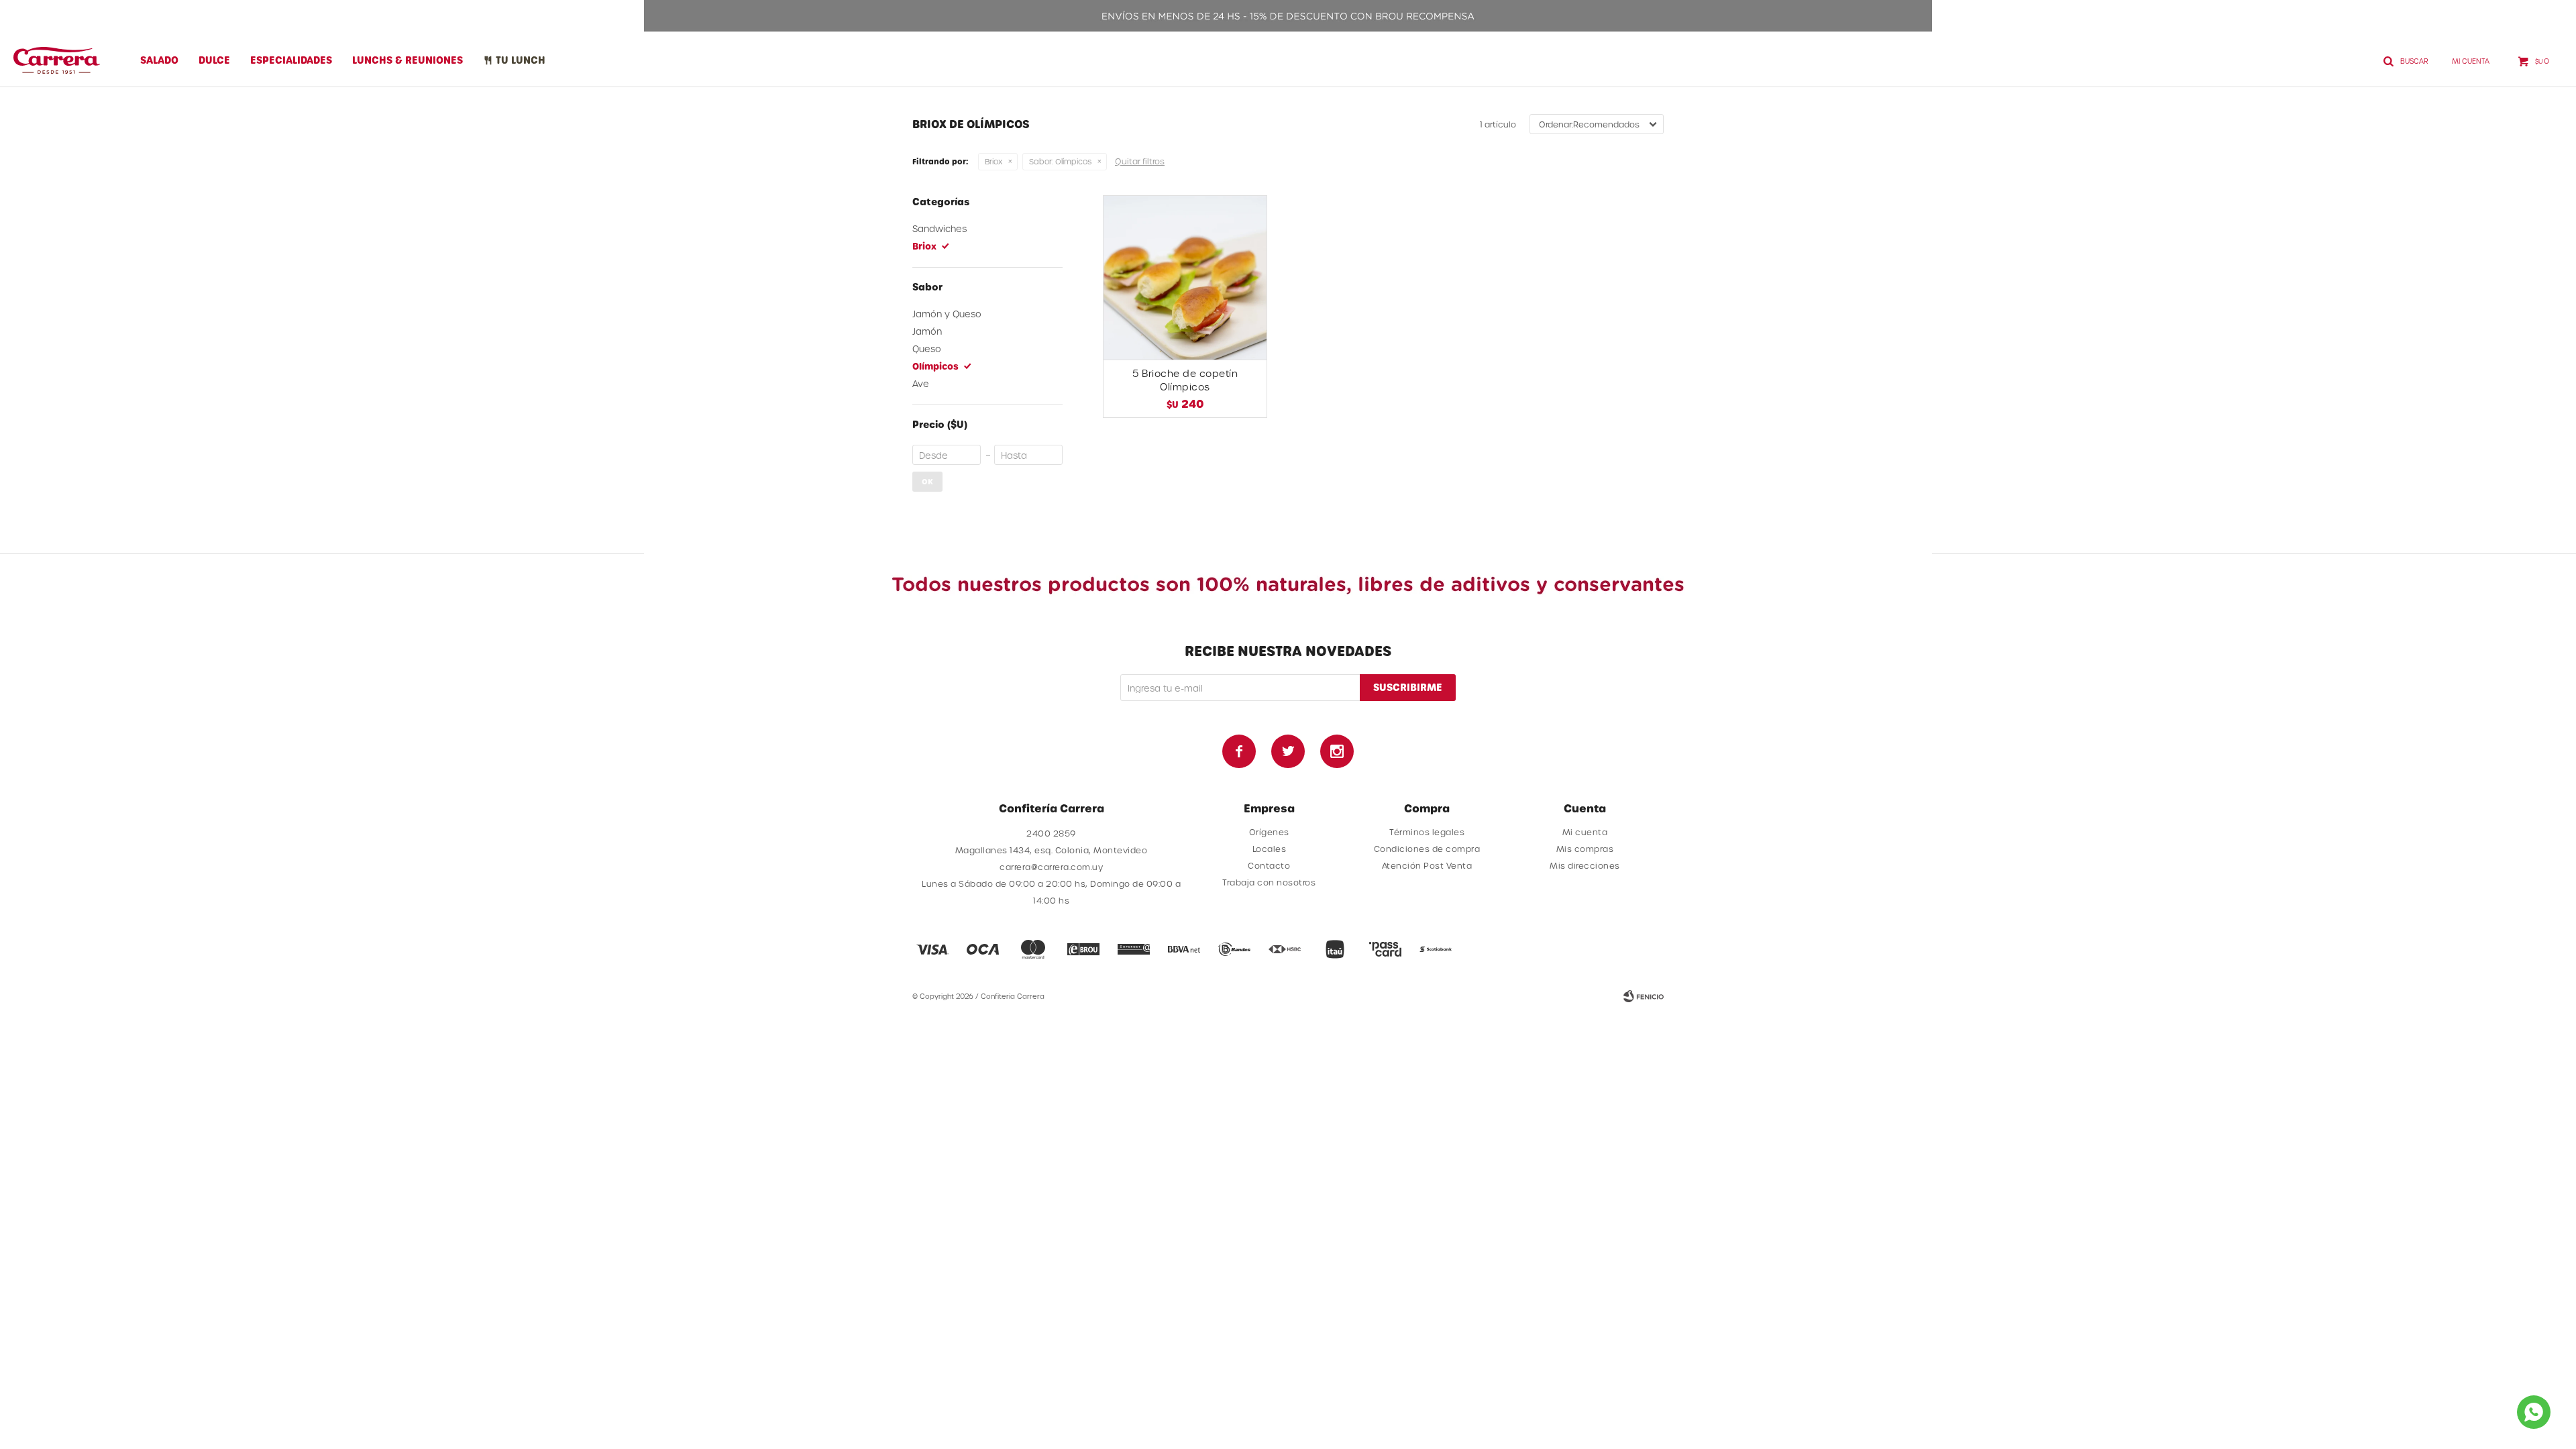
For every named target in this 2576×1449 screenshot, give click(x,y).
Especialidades (291, 60)
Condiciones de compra (1427, 849)
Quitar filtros (1140, 161)
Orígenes (1269, 832)
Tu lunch (521, 60)
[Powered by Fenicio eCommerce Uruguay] (1644, 996)
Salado (159, 60)
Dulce (214, 60)
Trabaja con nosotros (1269, 882)
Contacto (1269, 865)
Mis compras (1585, 849)
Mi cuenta (1585, 832)
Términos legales (1427, 832)
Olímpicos (1060, 161)
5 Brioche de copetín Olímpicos (1185, 380)
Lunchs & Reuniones (408, 60)
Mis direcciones (1585, 865)
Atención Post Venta (1427, 865)
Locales (1270, 849)
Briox (994, 161)
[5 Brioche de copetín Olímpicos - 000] (1185, 277)
